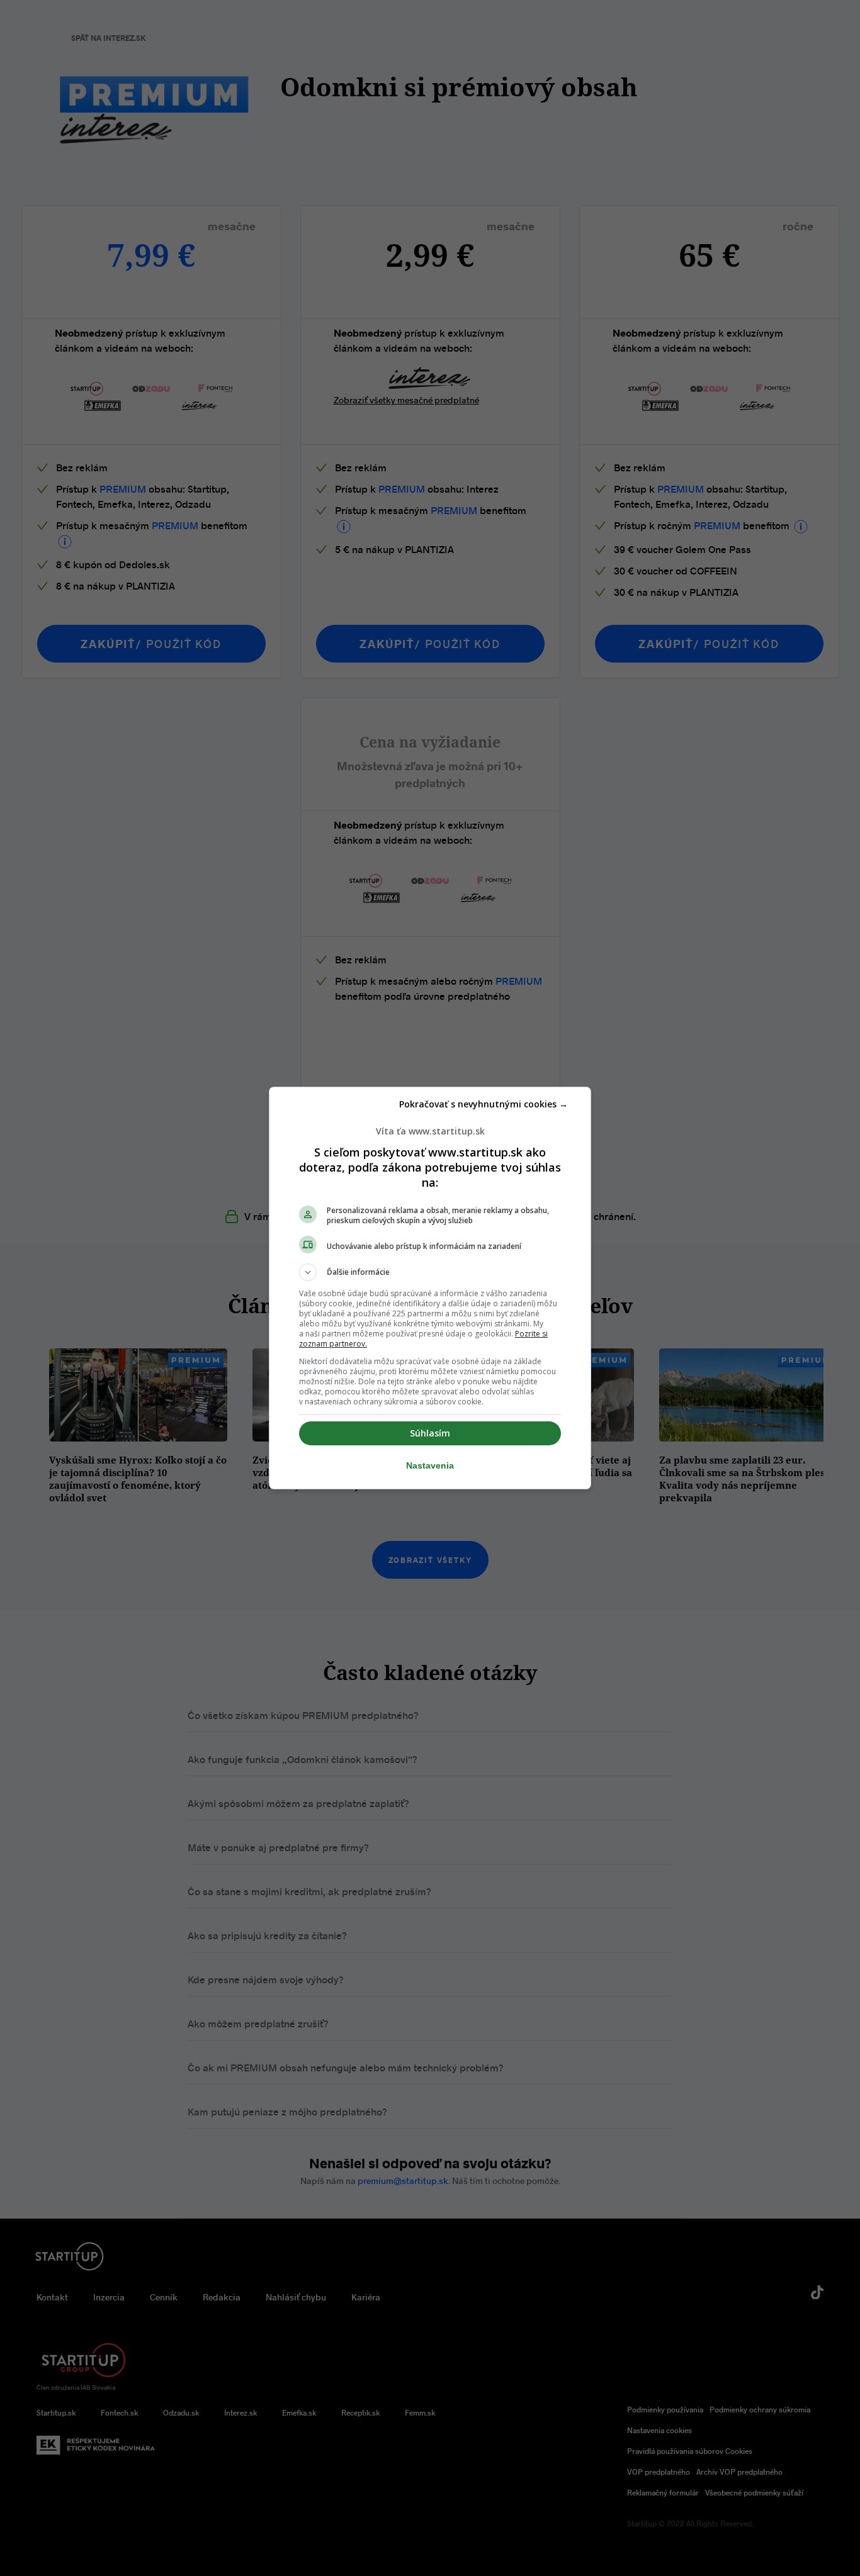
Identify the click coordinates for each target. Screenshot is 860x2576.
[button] (430, 1272)
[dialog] (430, 1288)
